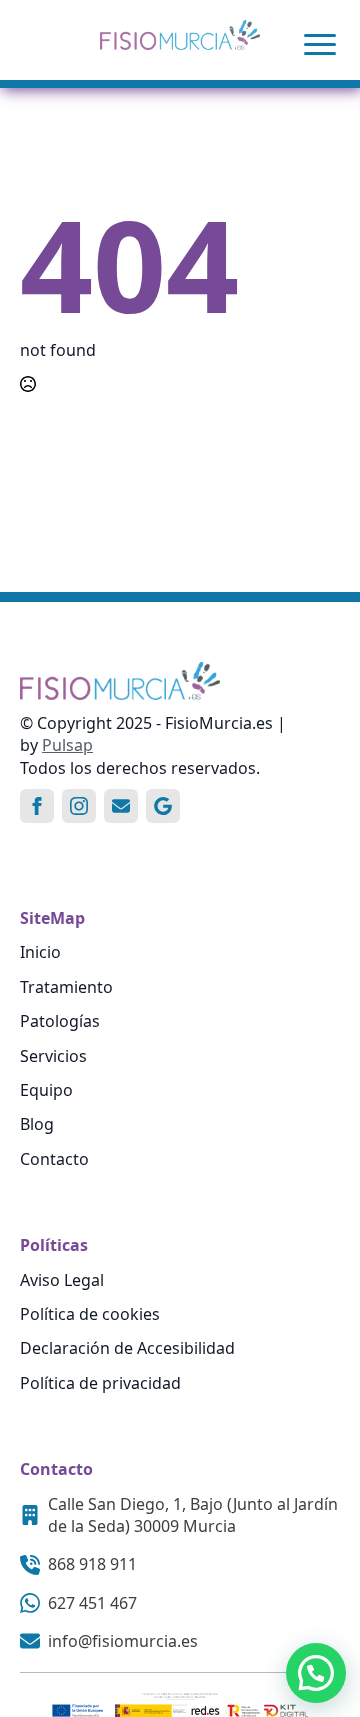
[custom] (121, 806)
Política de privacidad (100, 1383)
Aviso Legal (62, 1280)
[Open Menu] (320, 44)
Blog (37, 1124)
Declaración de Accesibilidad (127, 1348)
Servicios (53, 1056)
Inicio (40, 952)
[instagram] (79, 806)
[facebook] (37, 806)
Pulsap (67, 745)
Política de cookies (90, 1314)
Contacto (54, 1159)
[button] (316, 1673)
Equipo (46, 1090)
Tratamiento (66, 987)
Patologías (60, 1021)
